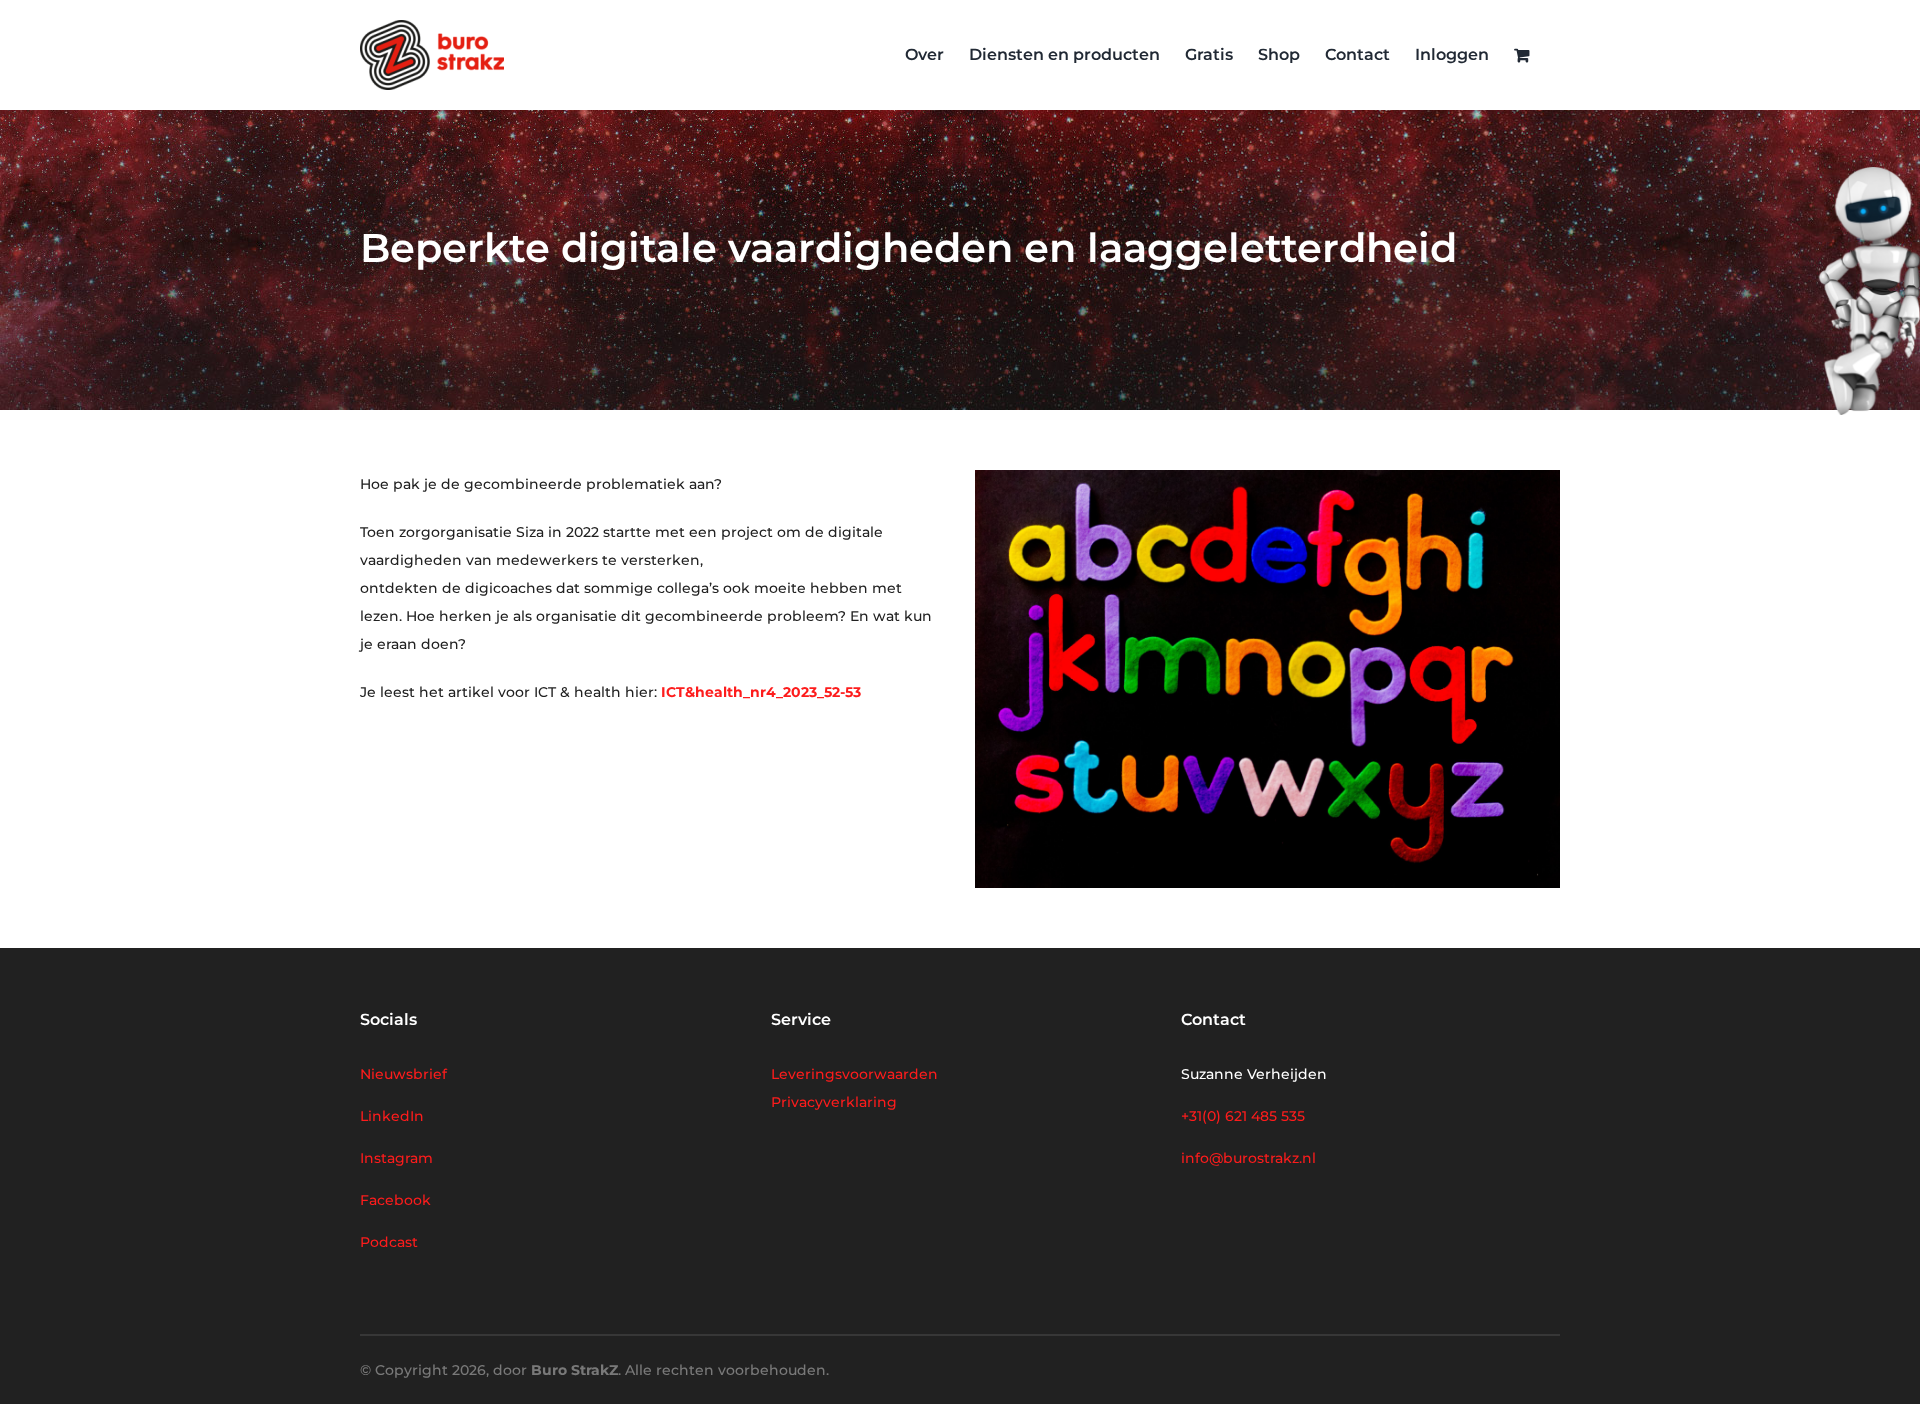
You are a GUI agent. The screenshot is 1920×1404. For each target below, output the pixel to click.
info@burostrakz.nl (1248, 1158)
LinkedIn (392, 1116)
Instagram (396, 1158)
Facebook (395, 1200)
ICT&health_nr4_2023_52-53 (761, 692)
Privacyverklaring (834, 1102)
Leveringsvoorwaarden (854, 1074)
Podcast (389, 1242)
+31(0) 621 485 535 (1243, 1116)
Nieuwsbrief (403, 1074)
